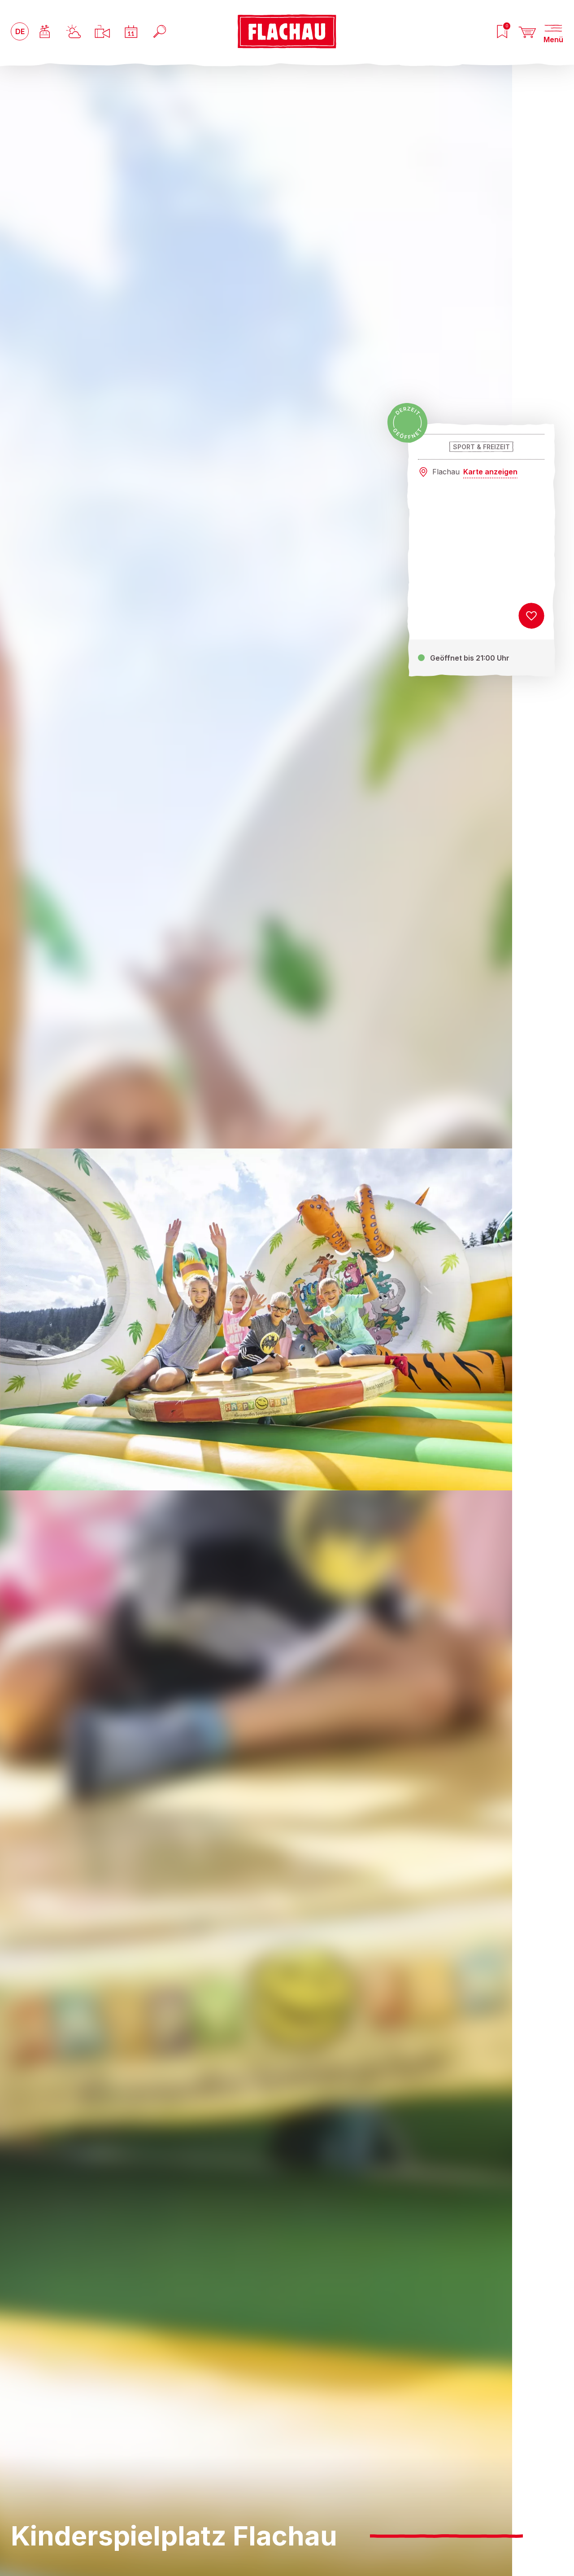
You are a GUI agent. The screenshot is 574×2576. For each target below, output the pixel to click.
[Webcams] (102, 31)
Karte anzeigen (490, 472)
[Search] (160, 31)
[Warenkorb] (527, 31)
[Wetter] (74, 31)
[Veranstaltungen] (131, 31)
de (20, 31)
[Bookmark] (531, 616)
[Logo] (287, 31)
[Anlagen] (45, 31)
